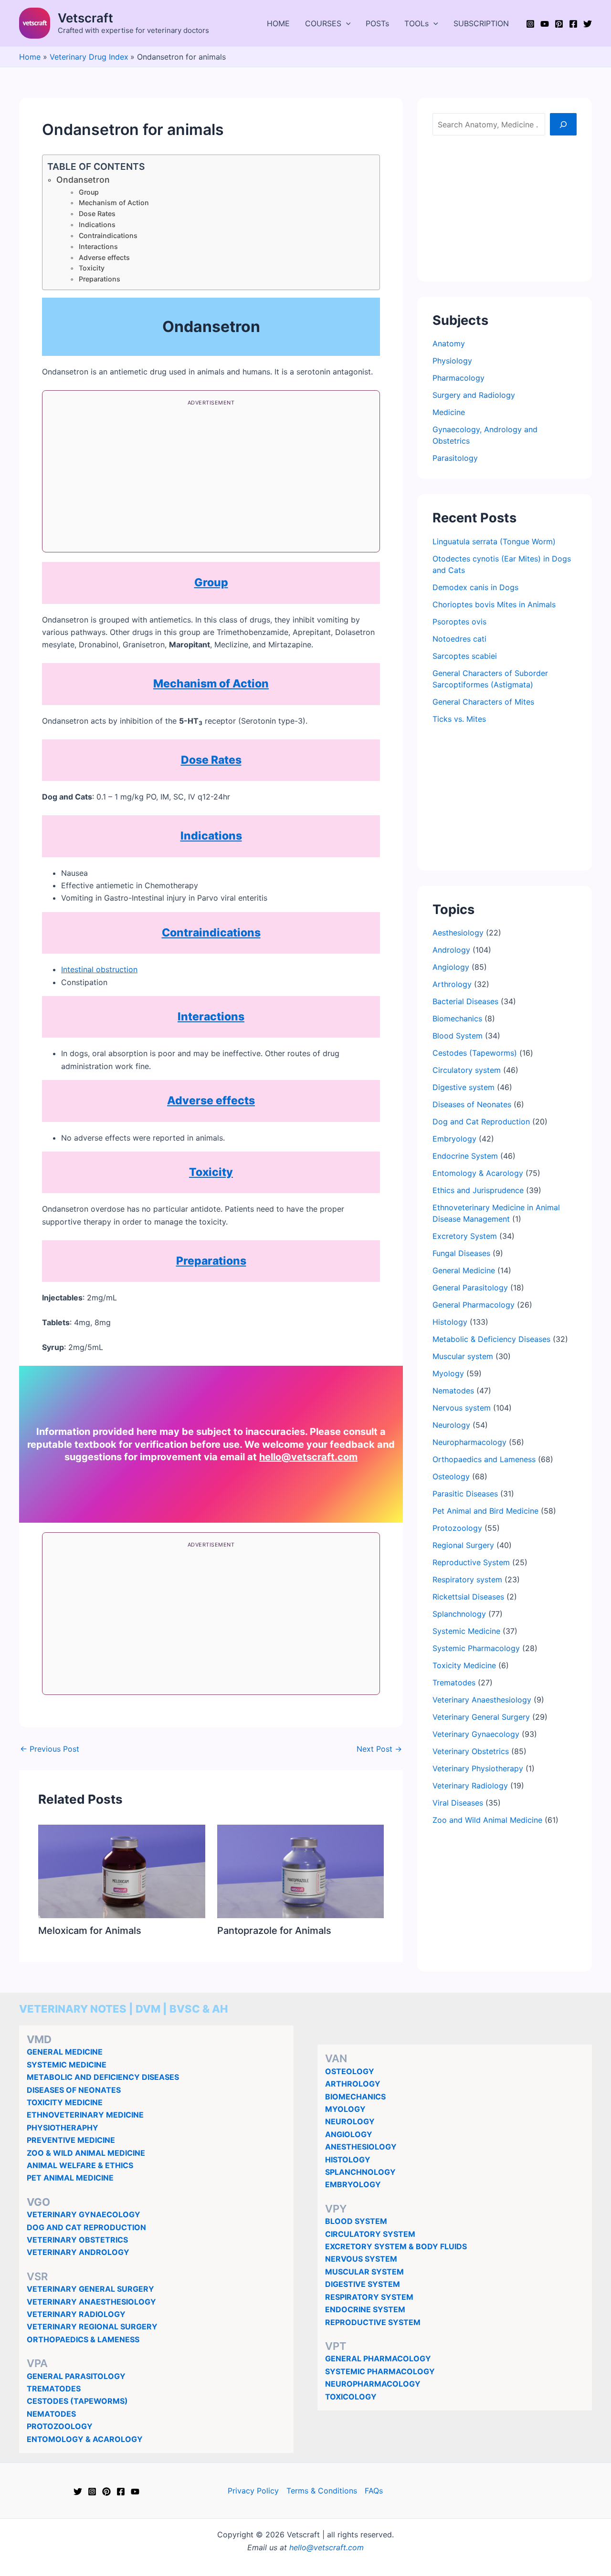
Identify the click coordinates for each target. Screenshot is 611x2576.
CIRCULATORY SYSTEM (370, 2234)
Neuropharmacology (469, 1442)
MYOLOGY (345, 2109)
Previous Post (50, 1749)
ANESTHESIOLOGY (361, 2147)
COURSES (323, 23)
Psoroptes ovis (459, 622)
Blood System (458, 1036)
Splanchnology (459, 1614)
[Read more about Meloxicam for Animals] (122, 1870)
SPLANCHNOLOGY (360, 2172)
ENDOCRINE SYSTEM (365, 2309)
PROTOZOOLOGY (60, 2426)
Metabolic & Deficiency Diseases (491, 1339)
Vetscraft (85, 18)
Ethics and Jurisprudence (478, 1190)
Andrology (451, 950)
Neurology (451, 1425)
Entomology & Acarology (478, 1173)
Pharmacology (458, 378)
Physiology (452, 361)
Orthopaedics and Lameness (484, 1459)
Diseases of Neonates (472, 1104)
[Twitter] (588, 24)
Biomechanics (457, 1018)
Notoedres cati (459, 639)
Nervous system (462, 1408)
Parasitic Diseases (465, 1494)
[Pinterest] (559, 24)
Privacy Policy (253, 2491)
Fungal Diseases (461, 1253)
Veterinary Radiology (470, 1786)
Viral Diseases (458, 1803)
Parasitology (455, 458)
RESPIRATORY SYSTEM (369, 2297)
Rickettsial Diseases (468, 1597)
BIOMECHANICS (355, 2097)
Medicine (449, 412)
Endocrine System (465, 1156)
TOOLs (416, 23)
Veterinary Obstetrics (471, 1751)
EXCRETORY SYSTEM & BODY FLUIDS (396, 2246)
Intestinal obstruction (99, 969)
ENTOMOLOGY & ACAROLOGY (85, 2439)
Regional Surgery (463, 1545)
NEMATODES (51, 2414)
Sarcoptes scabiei (465, 656)
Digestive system (464, 1087)
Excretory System (465, 1236)
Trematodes (454, 1683)
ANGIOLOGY (349, 2134)
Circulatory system (467, 1070)
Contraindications (108, 235)
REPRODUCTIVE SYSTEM (373, 2322)
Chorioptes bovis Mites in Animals (494, 604)
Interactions (98, 246)
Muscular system (463, 1356)
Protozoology (457, 1528)
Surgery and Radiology (474, 395)
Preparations (100, 279)
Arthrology (452, 984)
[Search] (563, 124)
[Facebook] (573, 24)
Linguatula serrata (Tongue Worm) (494, 541)
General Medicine (464, 1270)
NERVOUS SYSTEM (361, 2259)
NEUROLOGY (350, 2121)
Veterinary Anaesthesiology (482, 1700)
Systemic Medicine (466, 1631)
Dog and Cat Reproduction (481, 1122)
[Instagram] (530, 24)
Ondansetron (83, 180)
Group (89, 192)
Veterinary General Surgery (481, 1717)
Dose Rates (97, 213)
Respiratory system (467, 1579)
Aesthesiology (458, 933)
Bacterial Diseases (465, 1001)
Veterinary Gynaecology (476, 1734)
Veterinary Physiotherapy (478, 1768)
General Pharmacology (474, 1305)
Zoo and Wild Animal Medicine (487, 1820)
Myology (448, 1373)
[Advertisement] (211, 479)
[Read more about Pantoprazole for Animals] (301, 1870)
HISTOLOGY (348, 2160)
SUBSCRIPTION (481, 23)
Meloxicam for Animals (90, 1931)
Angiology (451, 967)
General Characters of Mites (483, 702)
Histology (450, 1322)
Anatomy (449, 343)
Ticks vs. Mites (459, 719)
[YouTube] (545, 24)
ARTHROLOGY (353, 2084)
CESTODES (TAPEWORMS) (77, 2401)
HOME (278, 23)
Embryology (454, 1139)
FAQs (374, 2491)
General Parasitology (470, 1288)
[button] (346, 23)
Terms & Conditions (322, 2491)
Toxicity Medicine (464, 1665)
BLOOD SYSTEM (356, 2221)
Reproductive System (471, 1562)
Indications (97, 224)
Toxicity (92, 268)
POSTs (377, 23)
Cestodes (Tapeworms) (475, 1053)
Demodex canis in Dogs (475, 587)
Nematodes (453, 1391)
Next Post (379, 1749)
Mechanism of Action (114, 203)
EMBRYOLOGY (353, 2184)
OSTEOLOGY (350, 2071)
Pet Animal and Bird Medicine (485, 1511)
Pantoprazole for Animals (274, 1931)
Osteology (451, 1476)
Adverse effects (104, 257)
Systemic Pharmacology (476, 1648)
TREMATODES (54, 2389)
